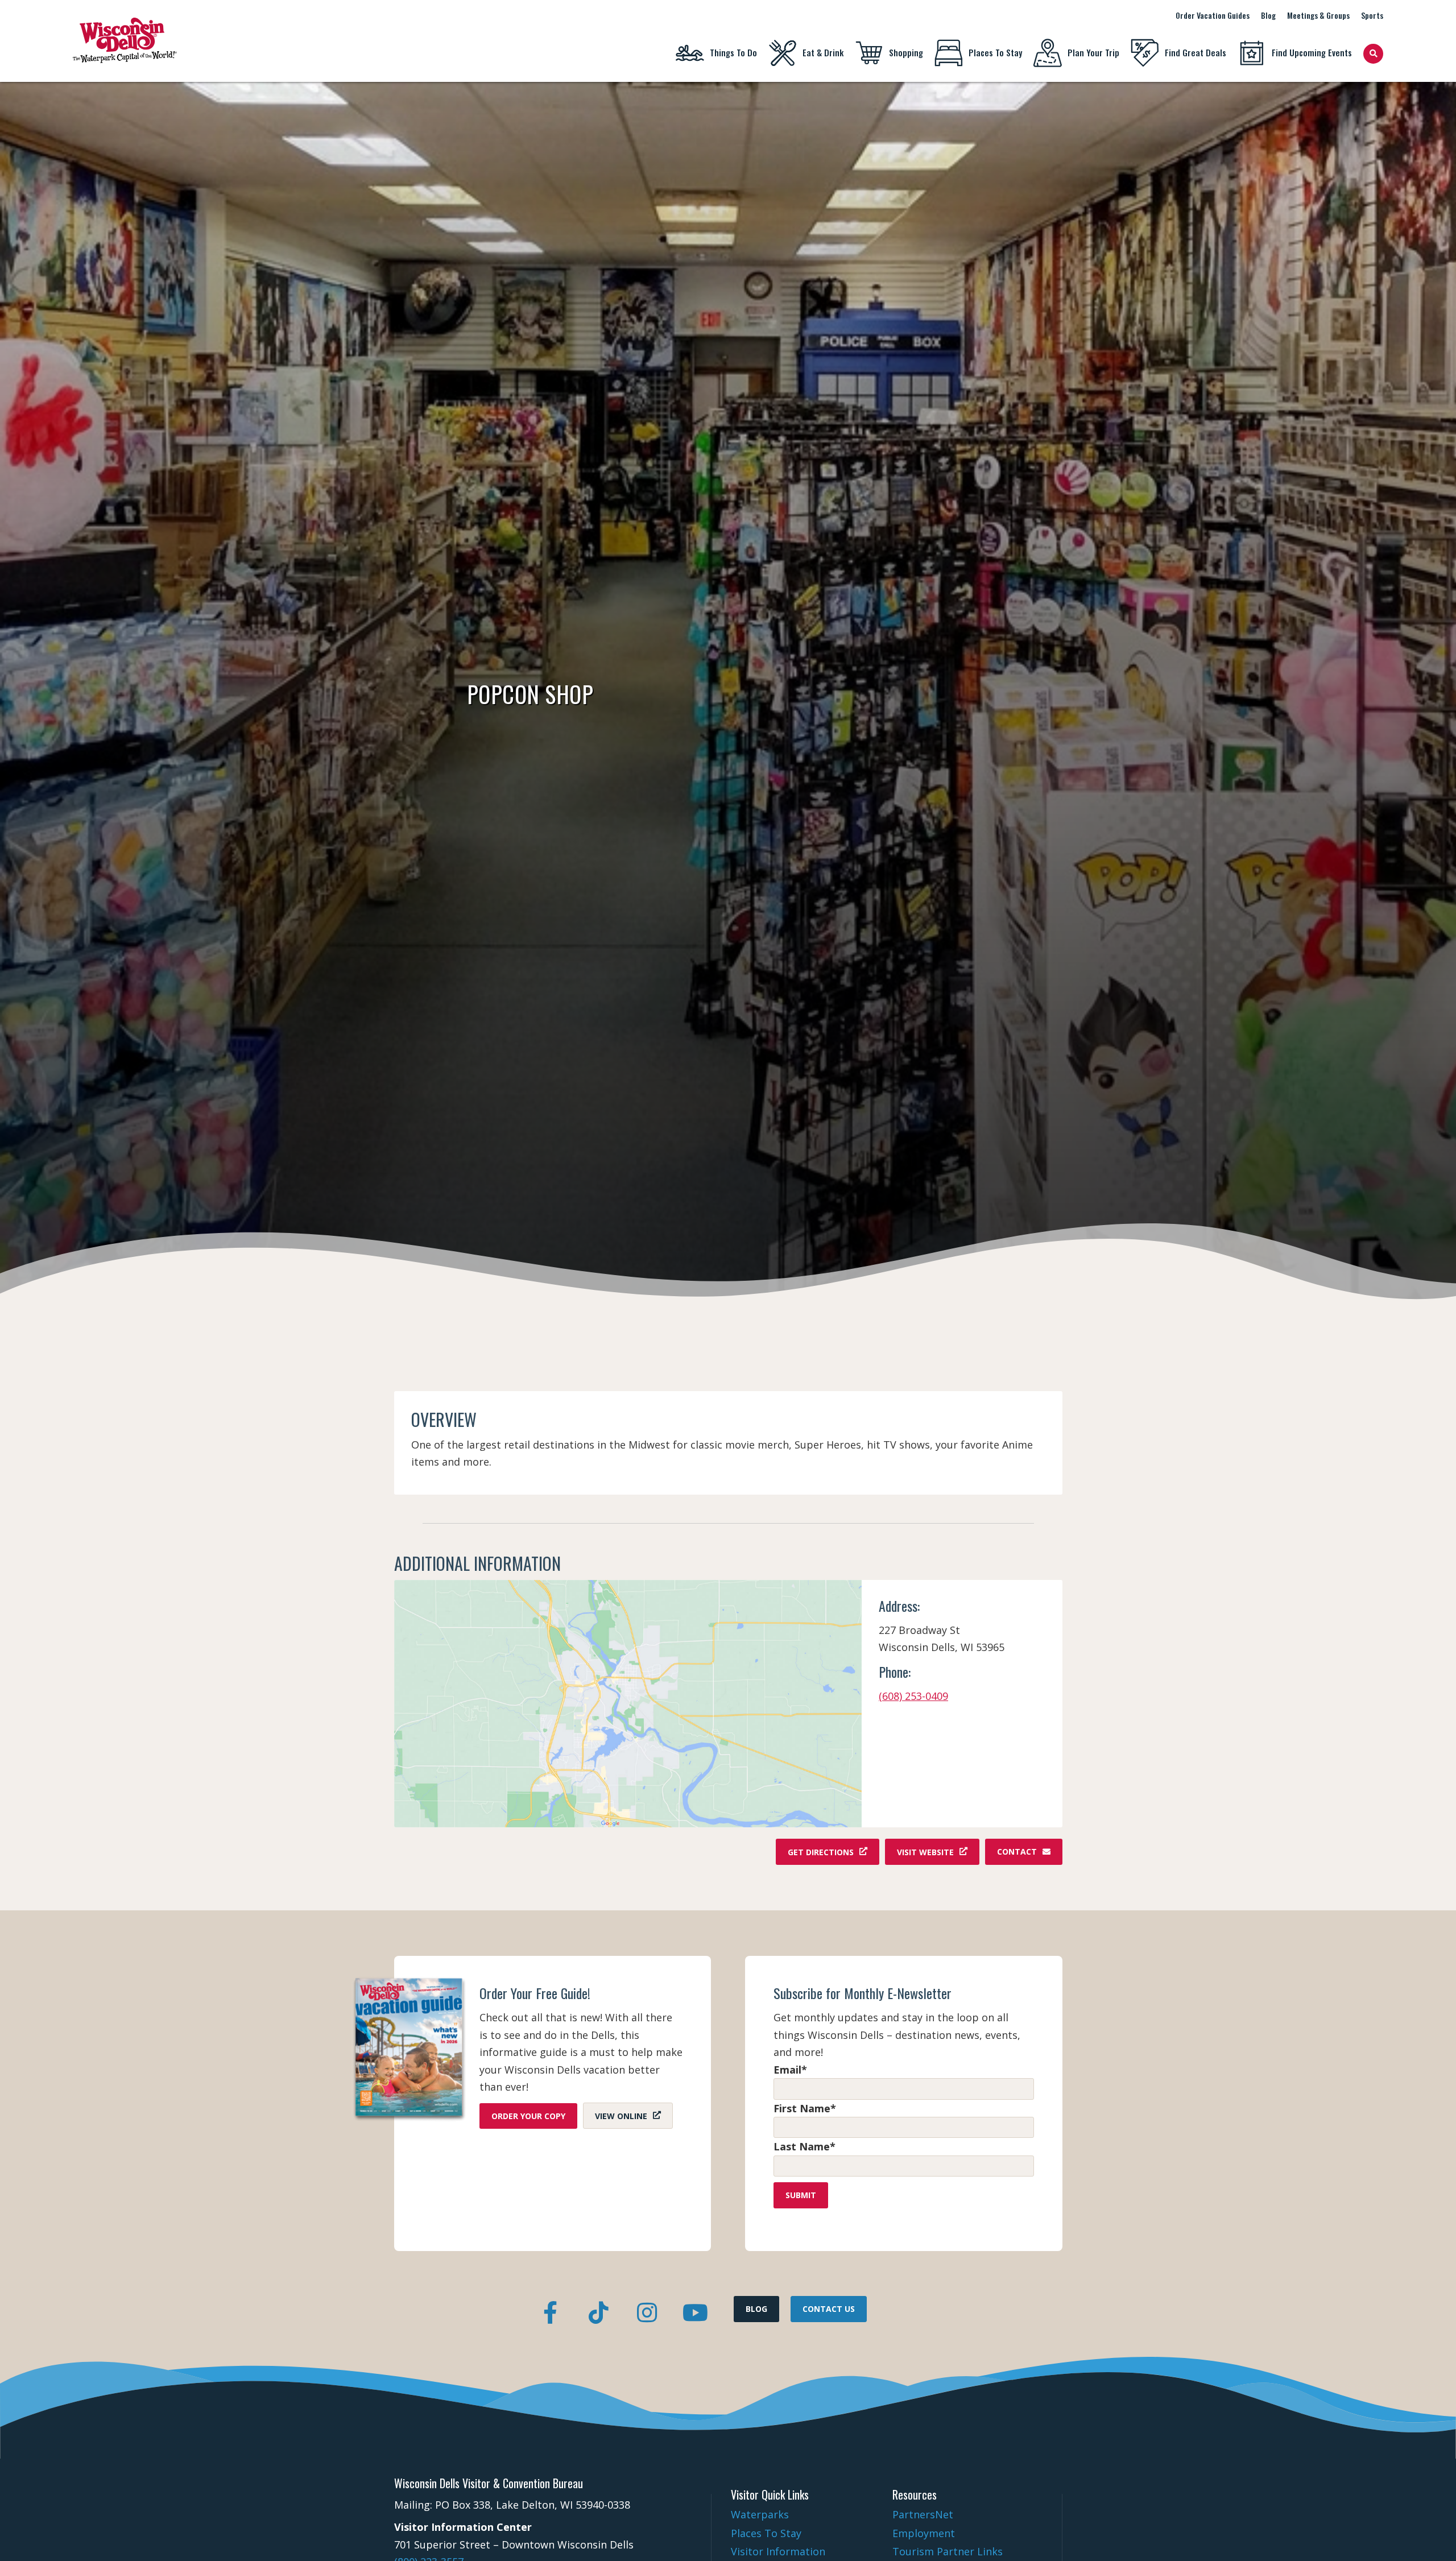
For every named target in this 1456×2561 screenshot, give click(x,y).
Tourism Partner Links (948, 2551)
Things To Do (733, 52)
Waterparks (760, 2514)
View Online (621, 2116)
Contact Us (829, 2309)
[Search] (1373, 54)
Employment (924, 2533)
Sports (1372, 15)
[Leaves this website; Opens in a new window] (628, 1704)
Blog (1268, 15)
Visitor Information (778, 2551)
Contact (1017, 1852)
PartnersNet (923, 2514)
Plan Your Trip (1093, 52)
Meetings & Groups (1318, 15)
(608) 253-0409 (913, 1696)
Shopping (906, 52)
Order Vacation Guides (1213, 15)
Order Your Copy (528, 2116)
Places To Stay (995, 52)
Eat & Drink (823, 52)
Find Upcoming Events (1312, 52)
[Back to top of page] (1432, 2534)
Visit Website (925, 1852)
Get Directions (821, 1852)
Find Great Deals (1196, 52)
